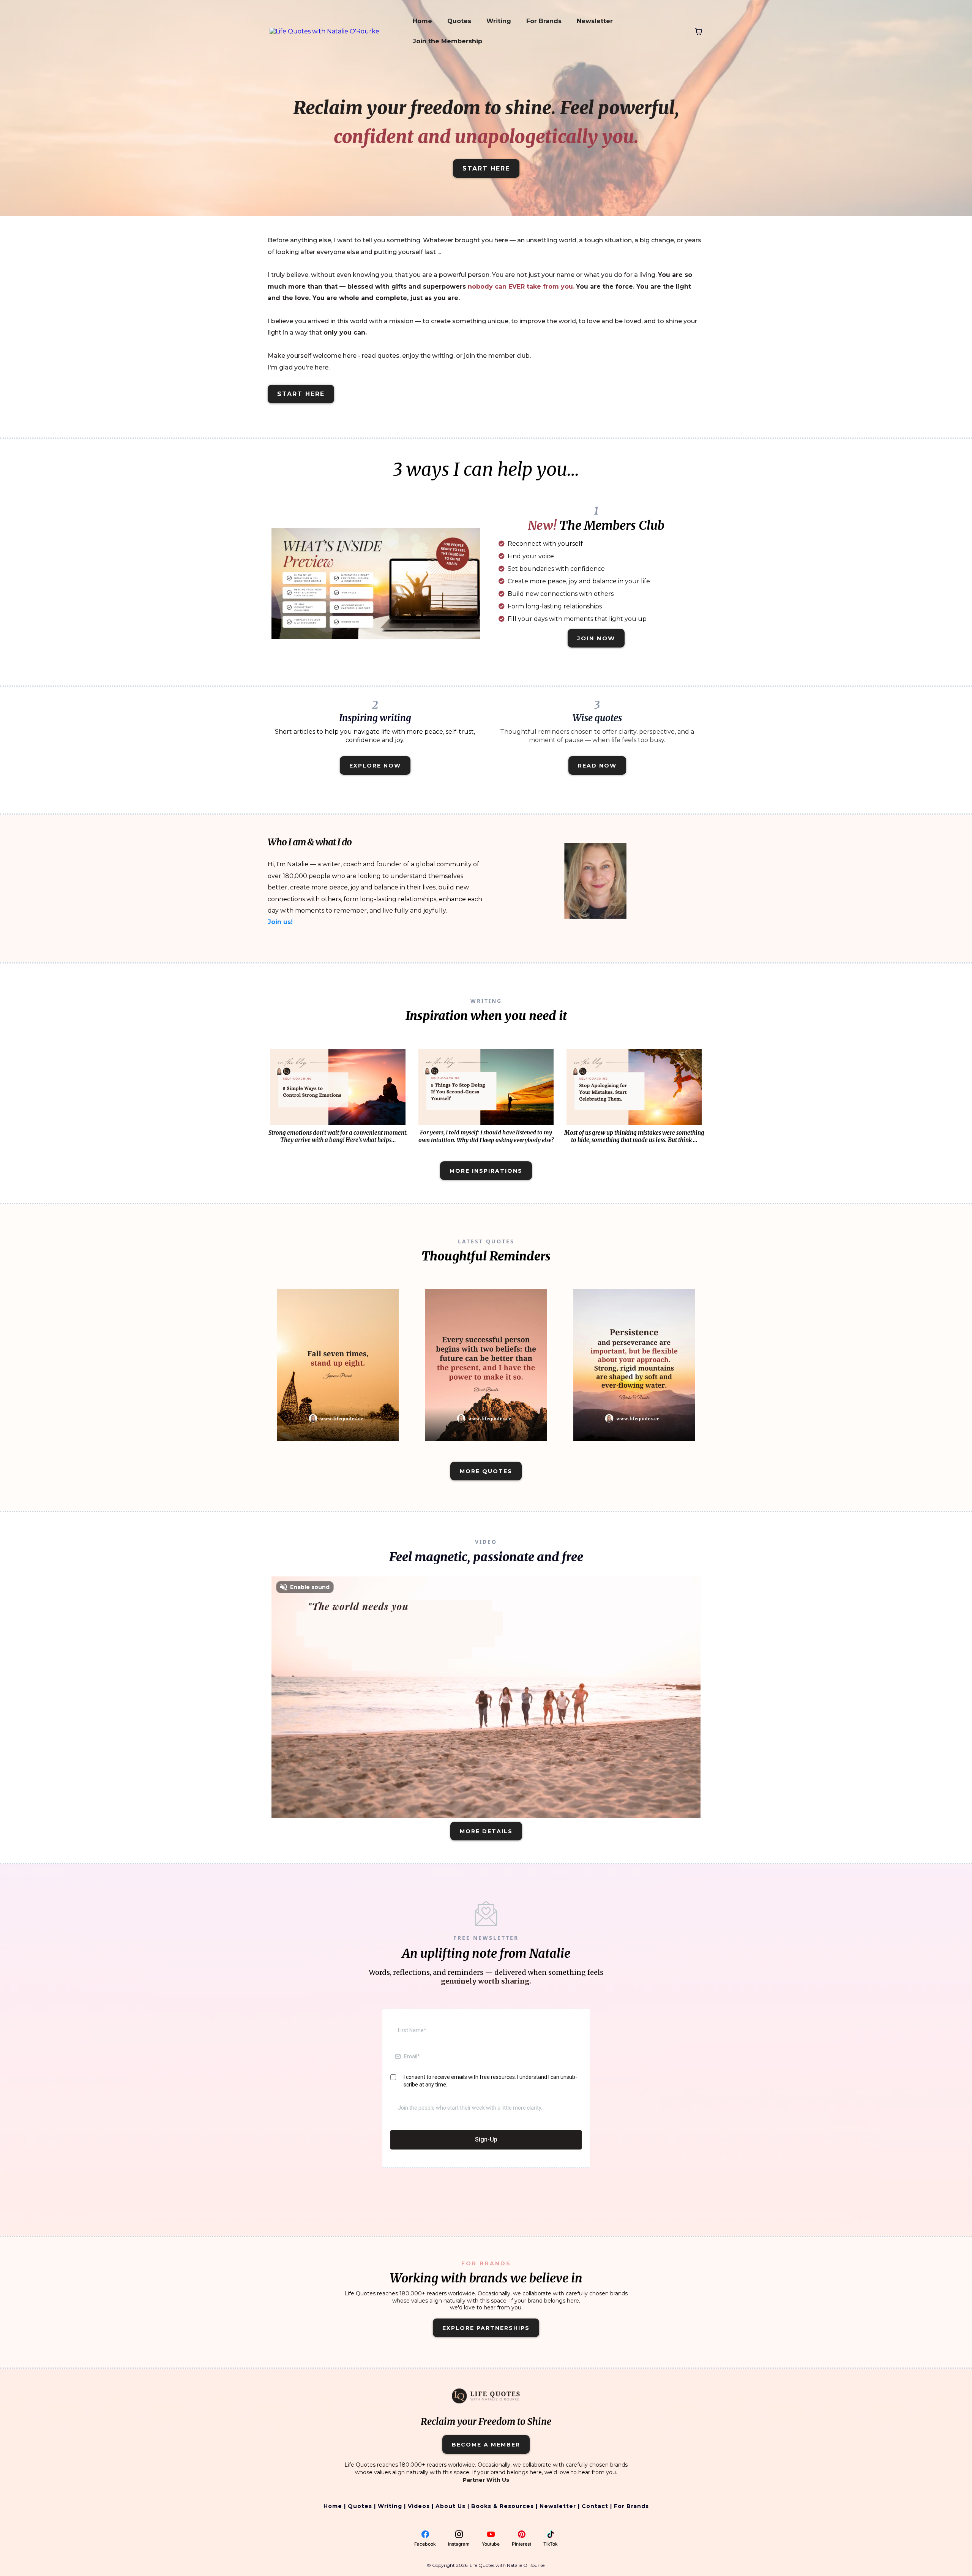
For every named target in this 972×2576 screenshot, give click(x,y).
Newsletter (595, 21)
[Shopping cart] (699, 32)
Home (422, 21)
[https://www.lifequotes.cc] (324, 31)
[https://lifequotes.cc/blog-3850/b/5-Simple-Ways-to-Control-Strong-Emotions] (338, 1087)
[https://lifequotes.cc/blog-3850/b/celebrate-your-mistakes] (634, 1087)
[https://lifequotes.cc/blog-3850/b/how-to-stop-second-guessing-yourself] (486, 1087)
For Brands (544, 21)
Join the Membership (447, 41)
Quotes (459, 21)
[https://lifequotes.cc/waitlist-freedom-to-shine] (376, 583)
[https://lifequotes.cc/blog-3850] (338, 1365)
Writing (499, 21)
